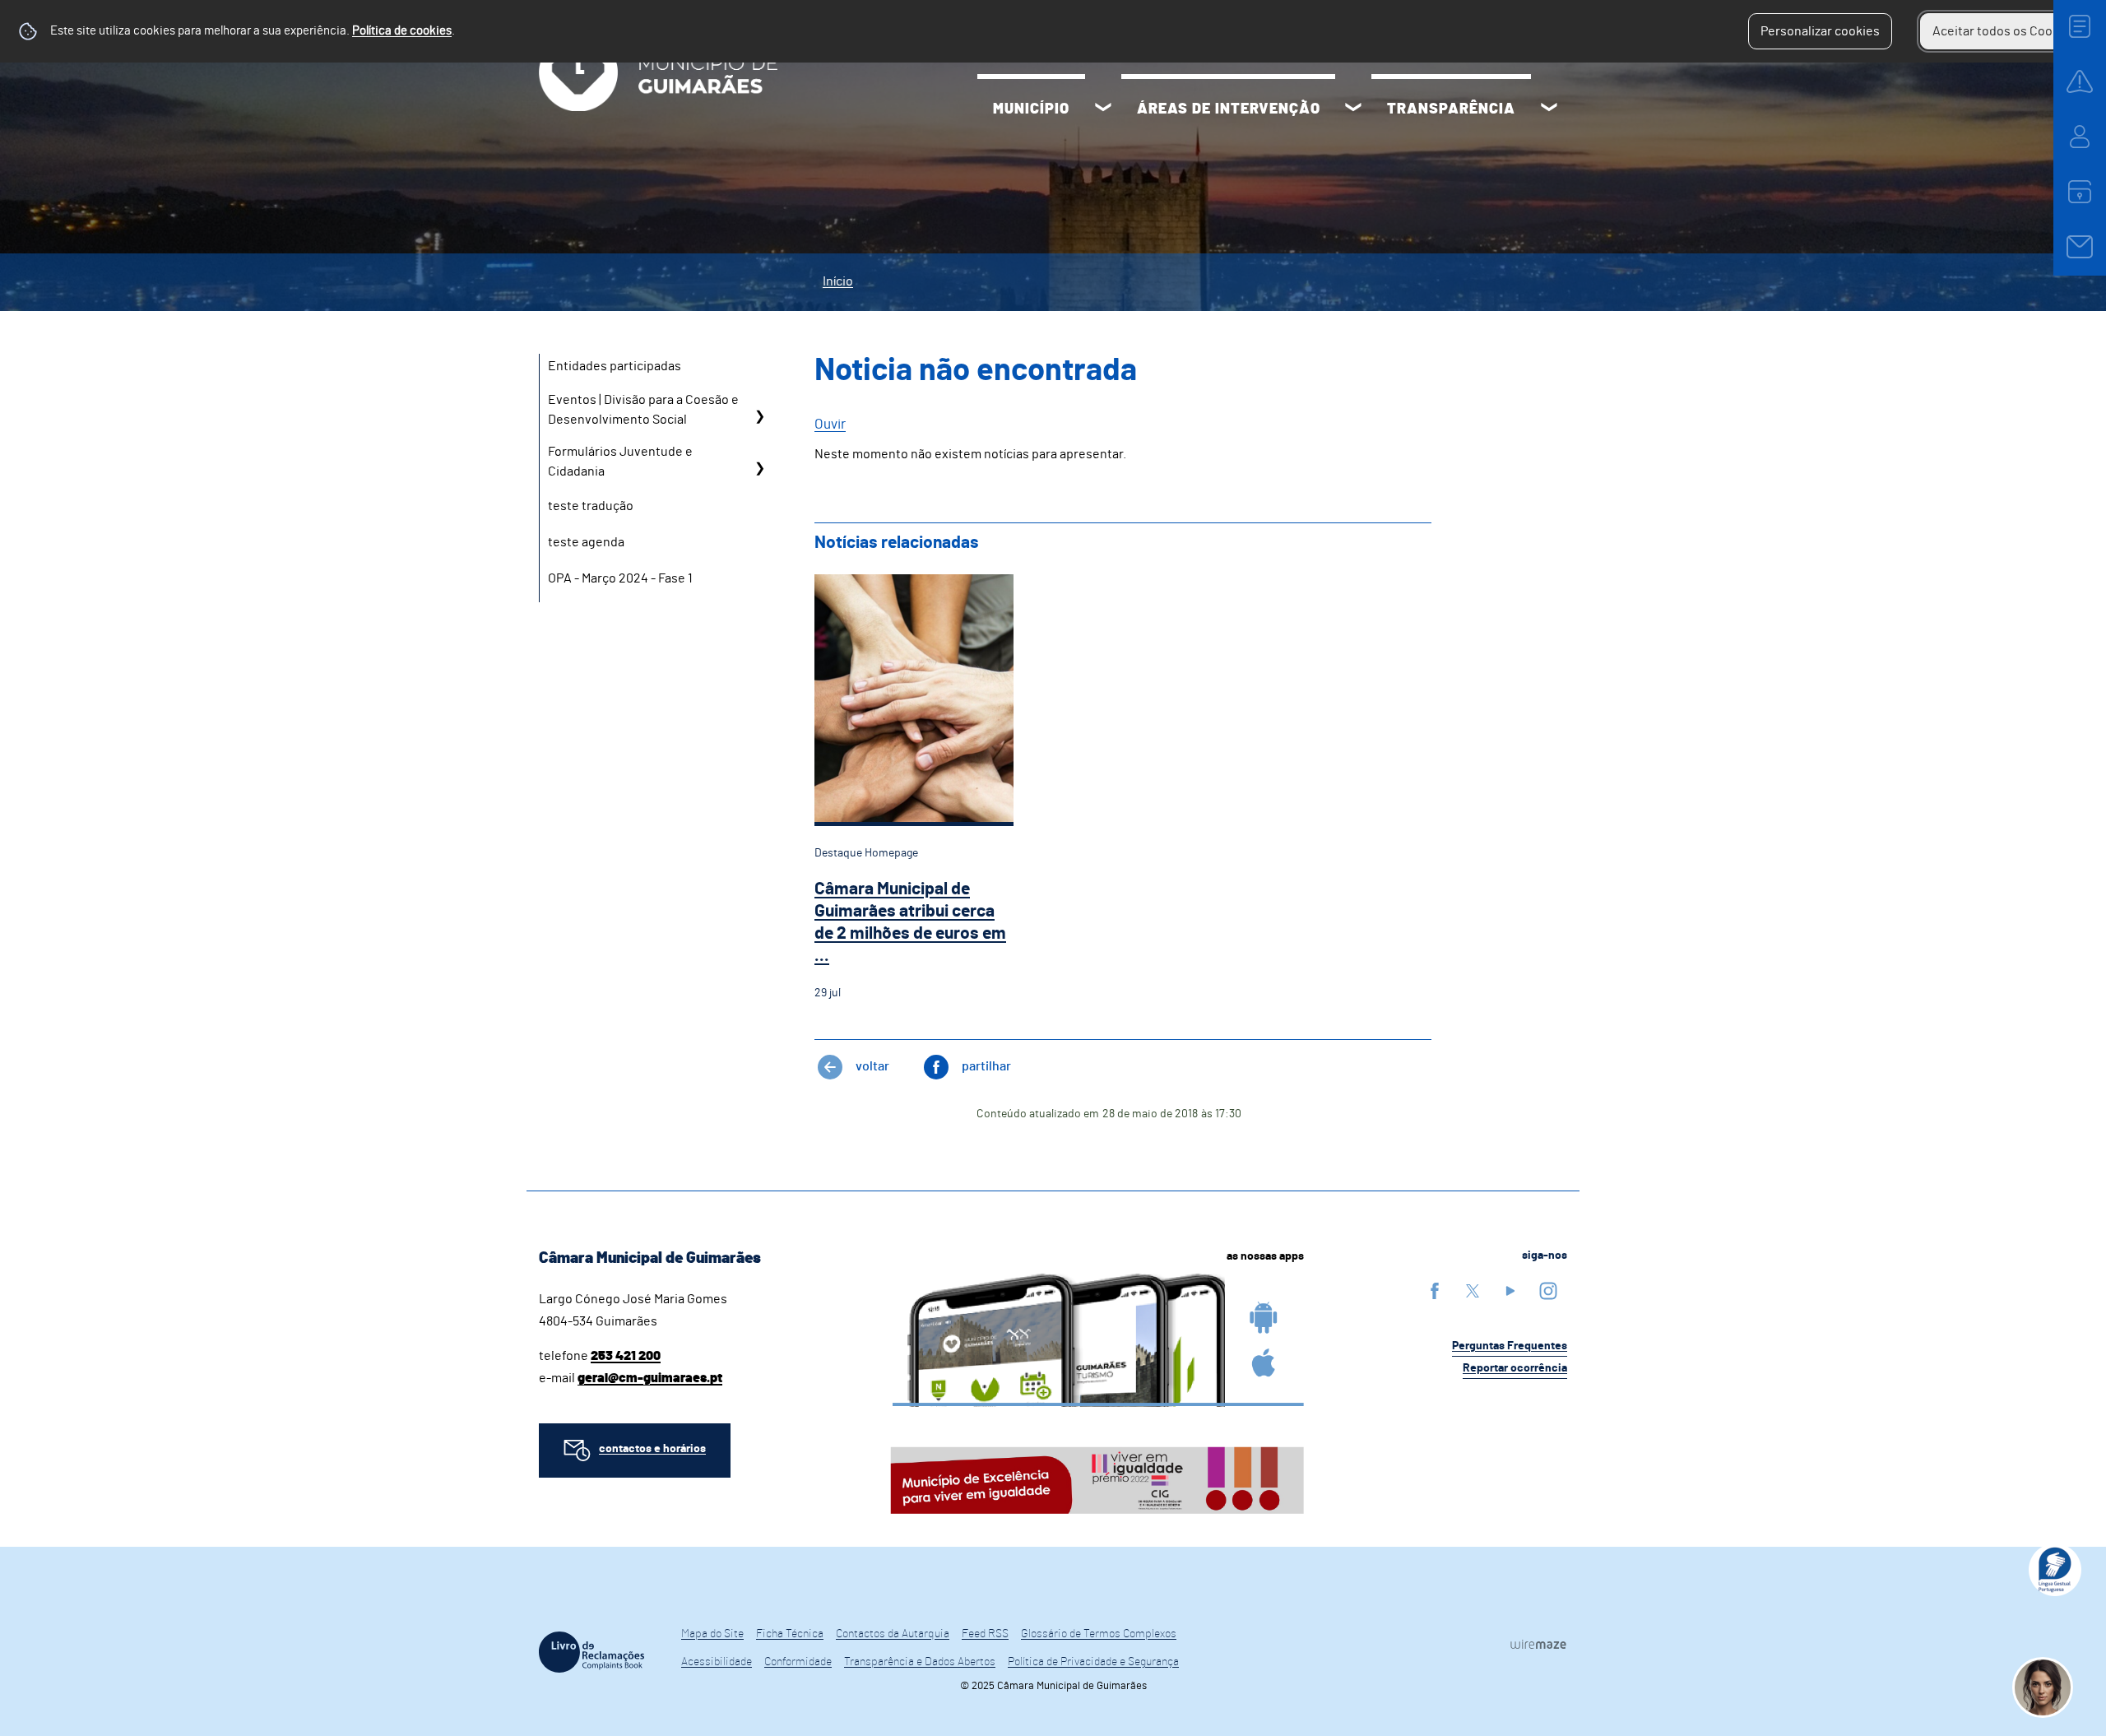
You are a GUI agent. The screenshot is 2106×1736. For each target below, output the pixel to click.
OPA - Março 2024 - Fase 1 (620, 578)
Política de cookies (402, 31)
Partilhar (986, 1066)
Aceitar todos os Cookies (2004, 31)
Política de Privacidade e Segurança (1093, 1662)
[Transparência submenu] (1549, 109)
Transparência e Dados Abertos (920, 1662)
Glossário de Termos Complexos (1099, 1634)
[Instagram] (1548, 1290)
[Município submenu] (1103, 109)
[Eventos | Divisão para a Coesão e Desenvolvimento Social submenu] (759, 416)
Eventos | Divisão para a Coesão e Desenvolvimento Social (643, 410)
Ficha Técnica (790, 1634)
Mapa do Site (712, 1634)
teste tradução (591, 506)
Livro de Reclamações (591, 1652)
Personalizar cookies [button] (1820, 31)
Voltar (872, 1066)
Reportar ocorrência (1515, 1368)
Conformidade (798, 1662)
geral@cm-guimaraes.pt (650, 1378)
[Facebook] (1435, 1290)
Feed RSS (985, 1634)
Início (838, 281)
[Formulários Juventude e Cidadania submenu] (759, 468)
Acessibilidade (717, 1662)
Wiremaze (1538, 1645)
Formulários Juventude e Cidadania (620, 462)
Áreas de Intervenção (1229, 109)
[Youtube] (1510, 1290)
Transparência (1451, 109)
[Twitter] (1473, 1290)
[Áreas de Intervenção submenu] (1353, 109)
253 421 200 (626, 1356)
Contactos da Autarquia (893, 1634)
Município (1031, 109)
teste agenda (586, 542)
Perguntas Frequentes (1510, 1346)
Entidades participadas (615, 366)
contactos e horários (652, 1449)
